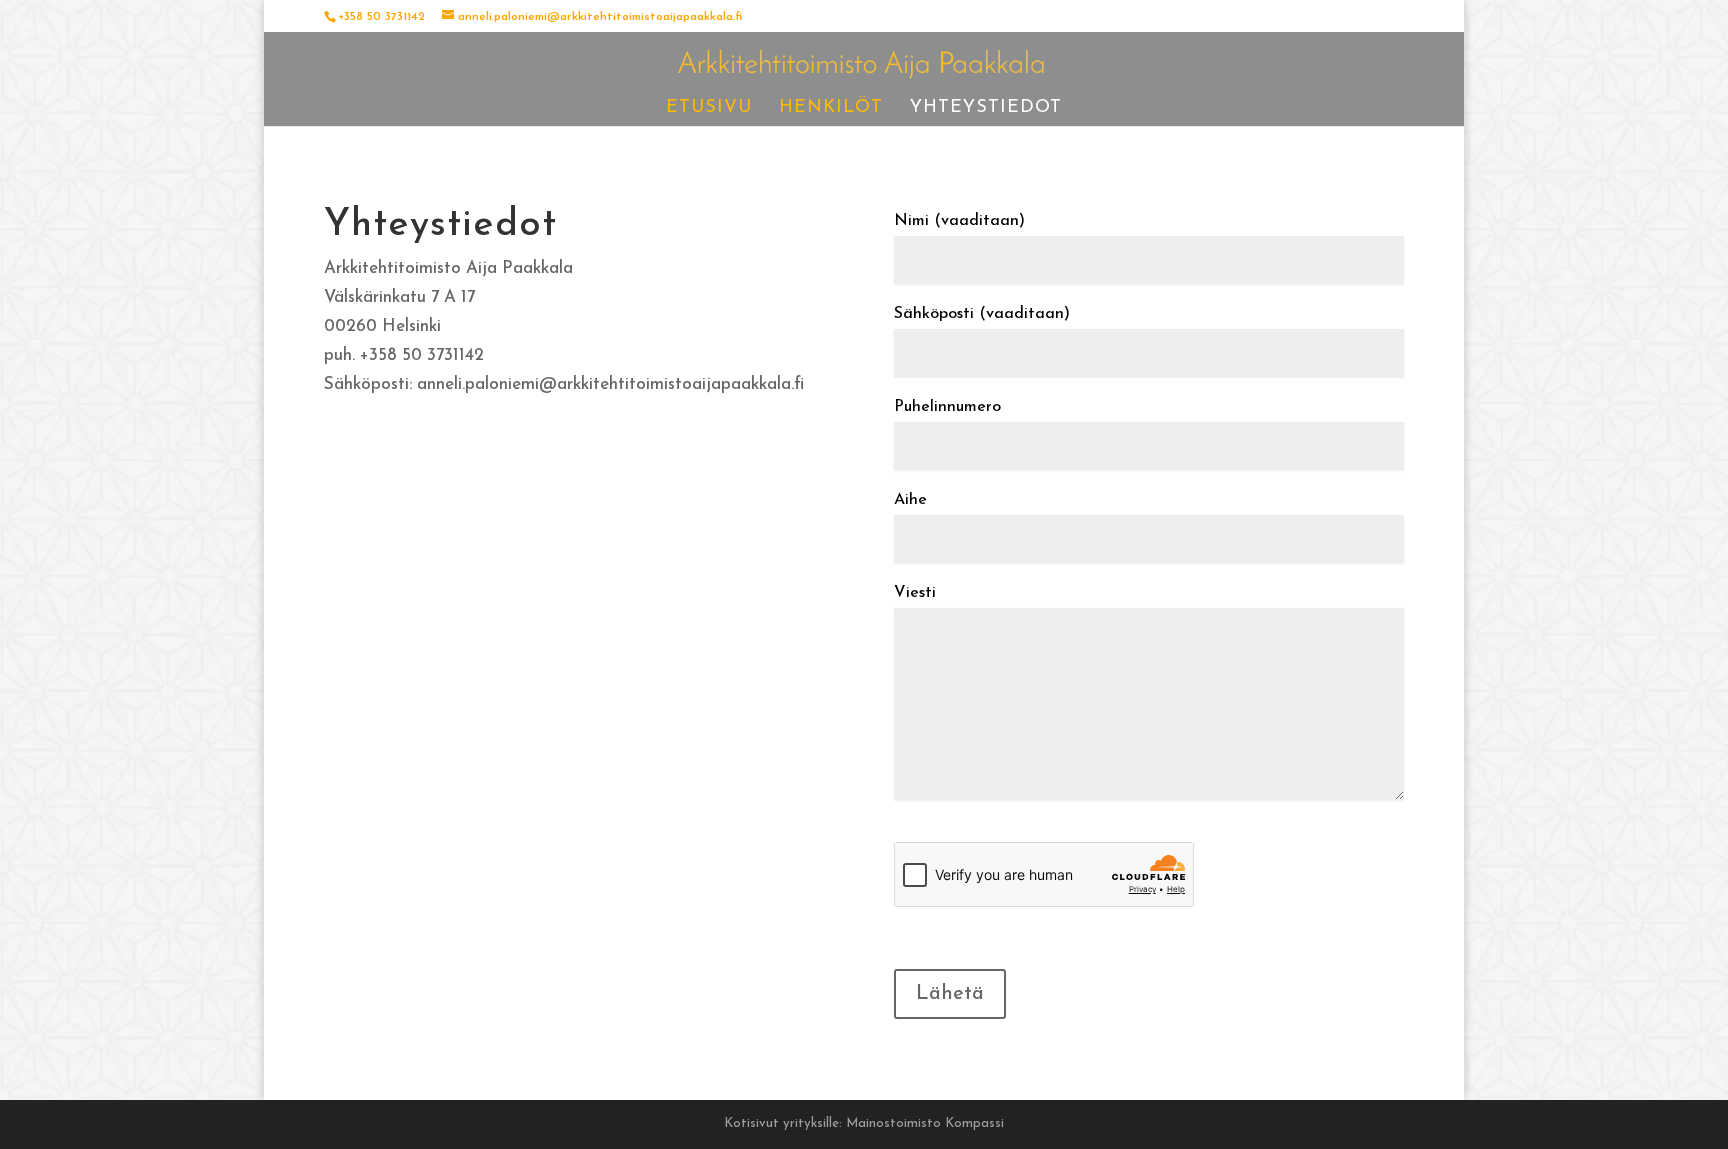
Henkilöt (831, 109)
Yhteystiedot (986, 109)
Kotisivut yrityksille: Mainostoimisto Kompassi (864, 1123)
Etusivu (709, 109)
